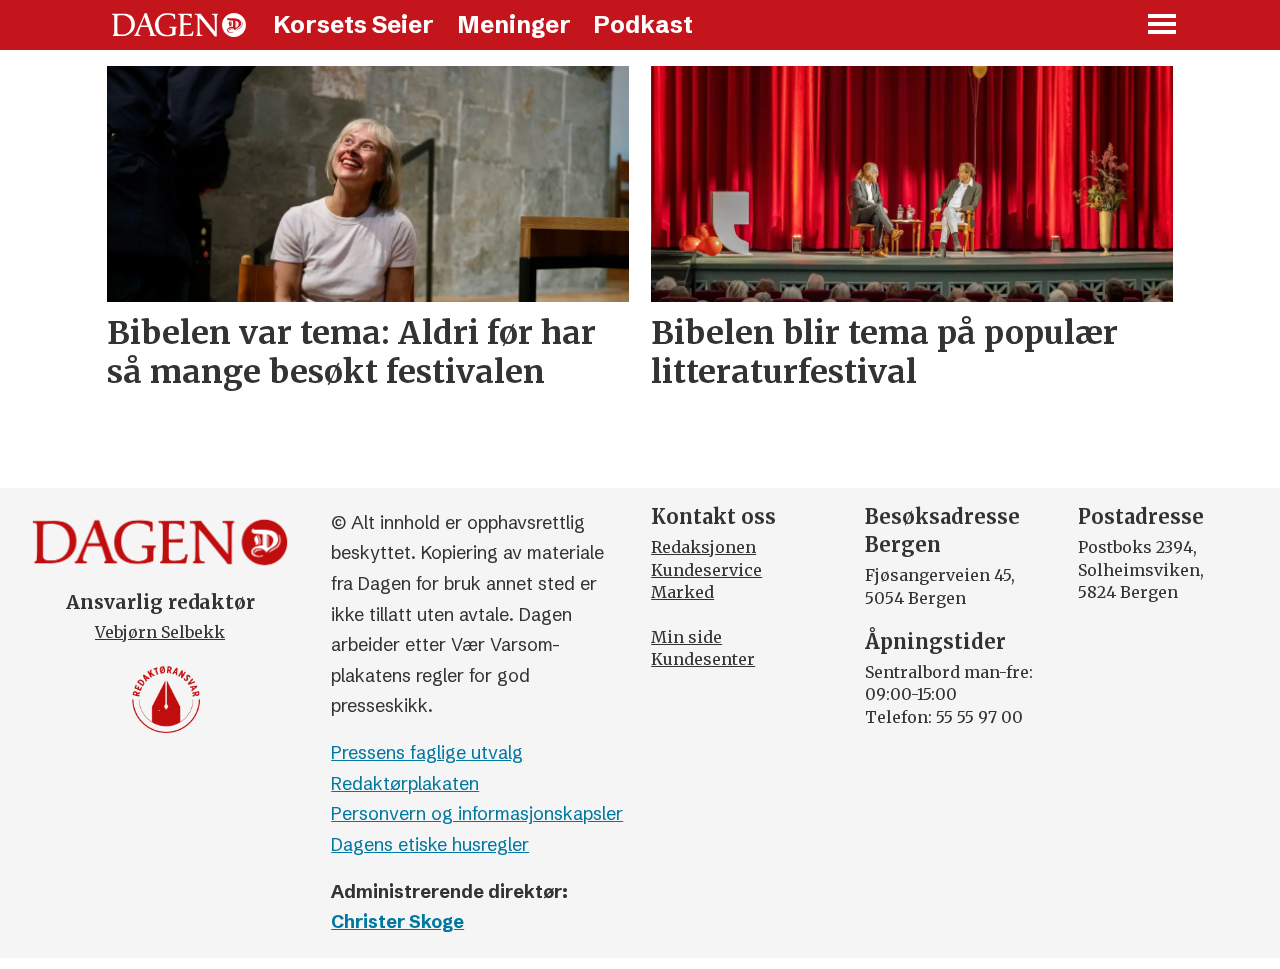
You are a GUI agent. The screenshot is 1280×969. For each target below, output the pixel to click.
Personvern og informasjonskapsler (477, 813)
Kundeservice (706, 570)
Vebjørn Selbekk (160, 632)
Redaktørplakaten (405, 783)
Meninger (514, 24)
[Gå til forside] (179, 25)
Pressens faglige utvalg (427, 752)
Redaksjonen (703, 547)
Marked (682, 592)
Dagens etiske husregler (430, 844)
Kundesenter (703, 659)
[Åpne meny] (1163, 25)
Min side (686, 637)
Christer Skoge (397, 921)
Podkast (643, 24)
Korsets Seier (353, 24)
